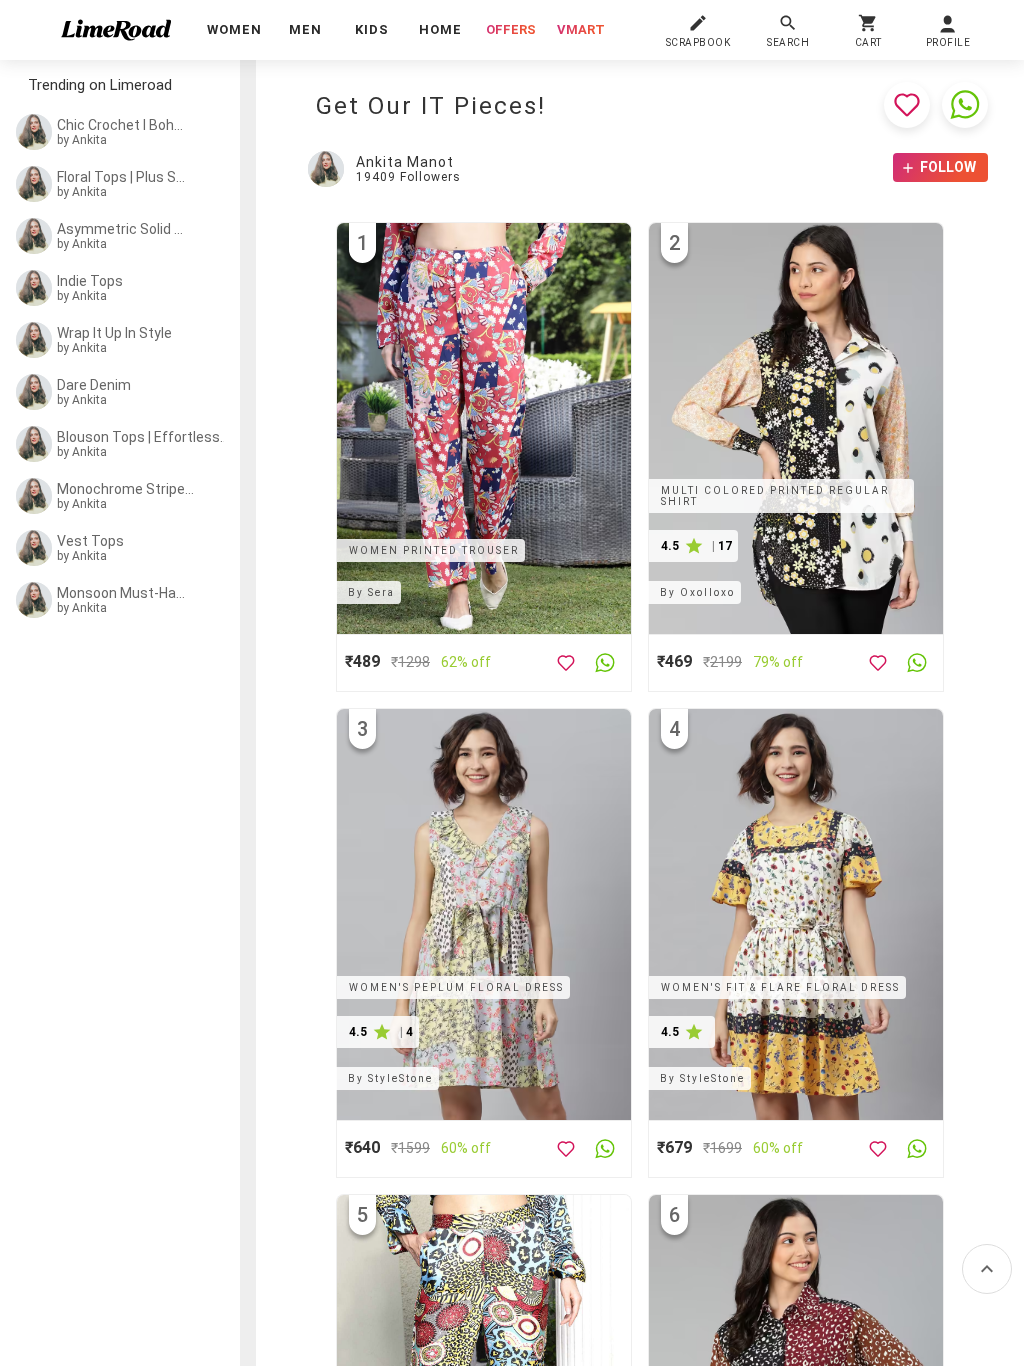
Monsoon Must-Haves (122, 593)
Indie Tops (90, 281)
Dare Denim (94, 385)
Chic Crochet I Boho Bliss (122, 125)
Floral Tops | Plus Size (122, 177)
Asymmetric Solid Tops (122, 229)
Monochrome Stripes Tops (126, 489)
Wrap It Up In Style (114, 333)
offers (511, 29)
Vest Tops (90, 541)
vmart (581, 29)
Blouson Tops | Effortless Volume (143, 437)
